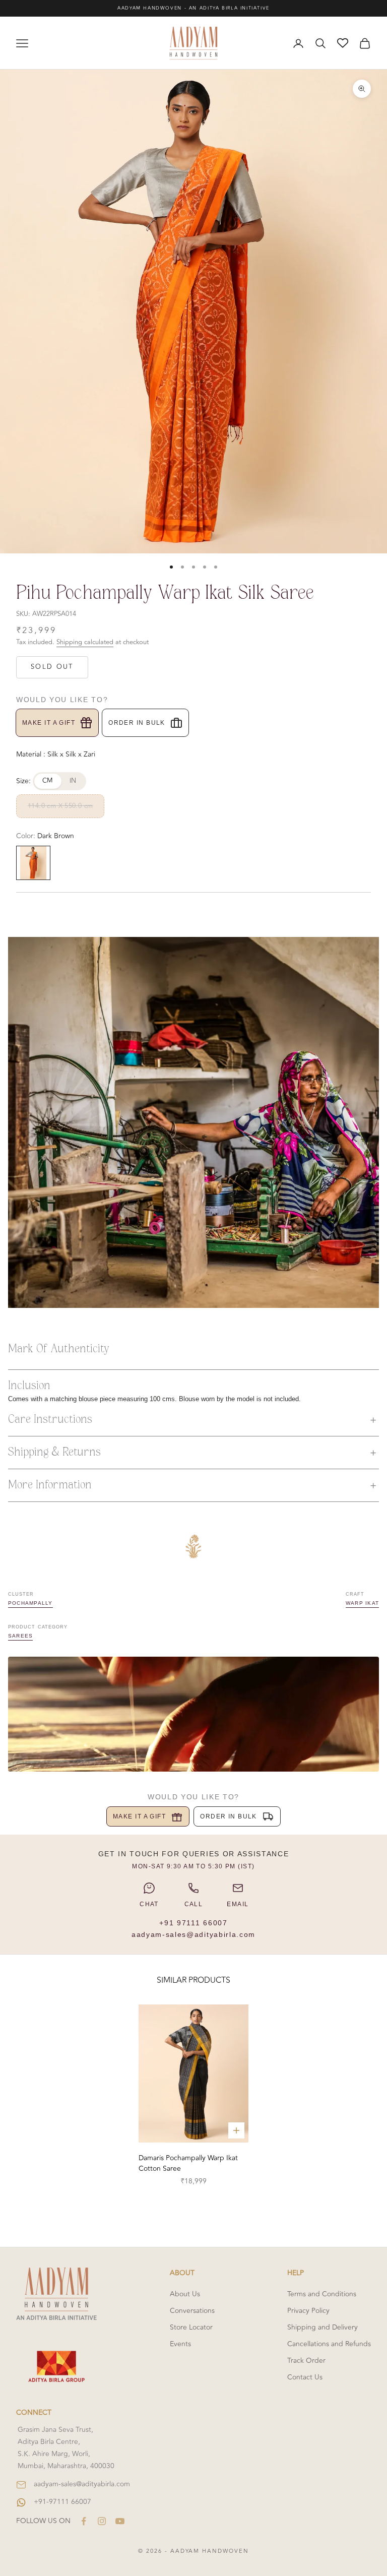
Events (180, 2344)
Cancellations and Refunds (329, 2344)
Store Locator (191, 2327)
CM (48, 781)
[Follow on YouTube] (120, 2521)
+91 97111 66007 (193, 1923)
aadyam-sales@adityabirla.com (193, 1934)
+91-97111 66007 (62, 2502)
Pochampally (30, 1603)
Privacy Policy (308, 2311)
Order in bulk (137, 723)
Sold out (52, 667)
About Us (185, 2294)
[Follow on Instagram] (102, 2521)
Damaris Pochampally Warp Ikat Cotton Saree (188, 2163)
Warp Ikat (362, 1603)
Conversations (192, 2311)
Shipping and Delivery (322, 2327)
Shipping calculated (85, 642)
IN (73, 781)
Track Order (306, 2361)
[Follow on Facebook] (84, 2521)
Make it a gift (49, 723)
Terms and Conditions (322, 2294)
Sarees (20, 1636)
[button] (193, 1420)
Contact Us (305, 2377)
